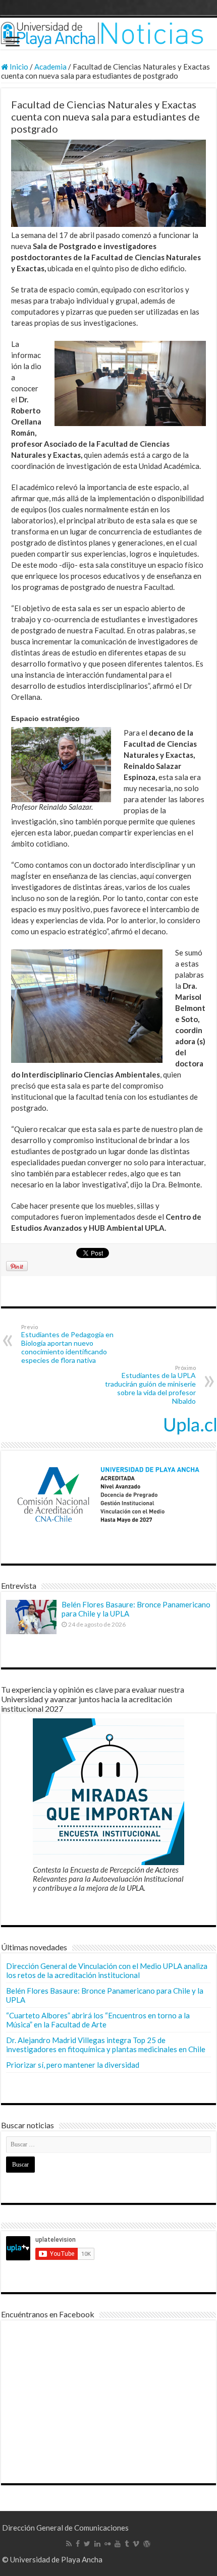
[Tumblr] (127, 2544)
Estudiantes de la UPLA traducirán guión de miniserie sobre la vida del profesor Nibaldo (150, 1385)
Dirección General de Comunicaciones (65, 2528)
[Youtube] (118, 2544)
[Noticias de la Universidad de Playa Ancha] (108, 34)
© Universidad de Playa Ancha (52, 2559)
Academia (50, 67)
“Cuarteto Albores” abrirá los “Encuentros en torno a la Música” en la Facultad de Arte (98, 2020)
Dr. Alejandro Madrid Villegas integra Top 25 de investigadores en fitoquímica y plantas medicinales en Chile (106, 2045)
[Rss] (69, 2544)
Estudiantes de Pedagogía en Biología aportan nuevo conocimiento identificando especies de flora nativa (67, 1344)
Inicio (18, 67)
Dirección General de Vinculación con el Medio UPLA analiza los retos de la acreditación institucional (107, 1970)
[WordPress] (147, 2544)
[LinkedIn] (97, 2544)
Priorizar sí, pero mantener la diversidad (73, 2065)
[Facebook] (78, 2544)
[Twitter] (87, 2544)
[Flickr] (107, 2544)
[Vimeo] (136, 2544)
